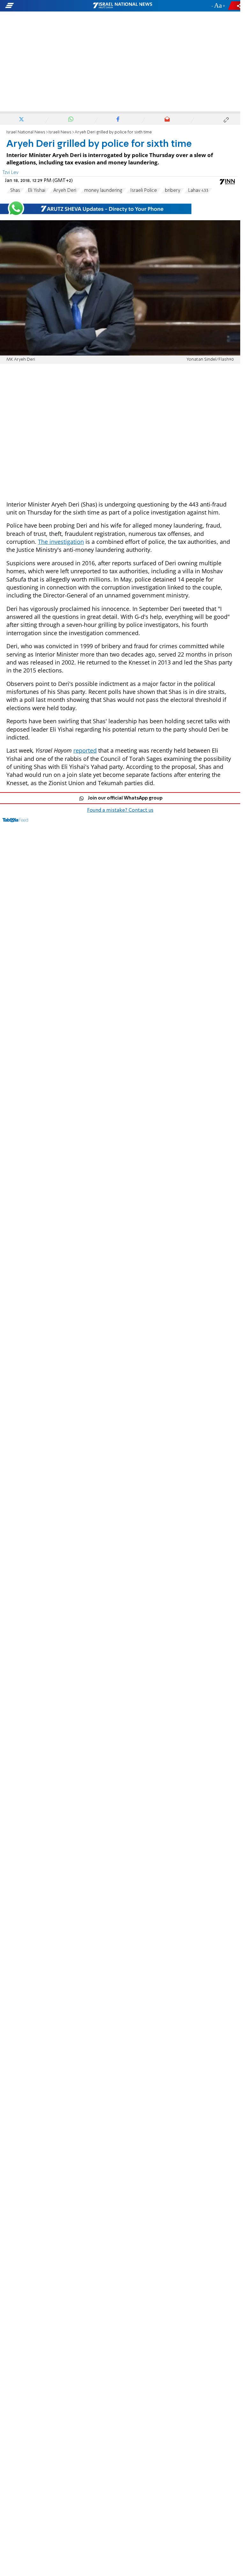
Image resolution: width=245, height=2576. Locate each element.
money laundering (103, 191)
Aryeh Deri (65, 191)
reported (85, 750)
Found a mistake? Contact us (120, 810)
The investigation (61, 542)
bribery (173, 191)
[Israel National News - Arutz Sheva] (122, 6)
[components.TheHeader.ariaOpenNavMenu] (39, 6)
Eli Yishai (37, 191)
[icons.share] (235, 6)
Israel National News (26, 132)
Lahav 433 (198, 191)
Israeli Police (144, 191)
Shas (15, 191)
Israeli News (60, 132)
